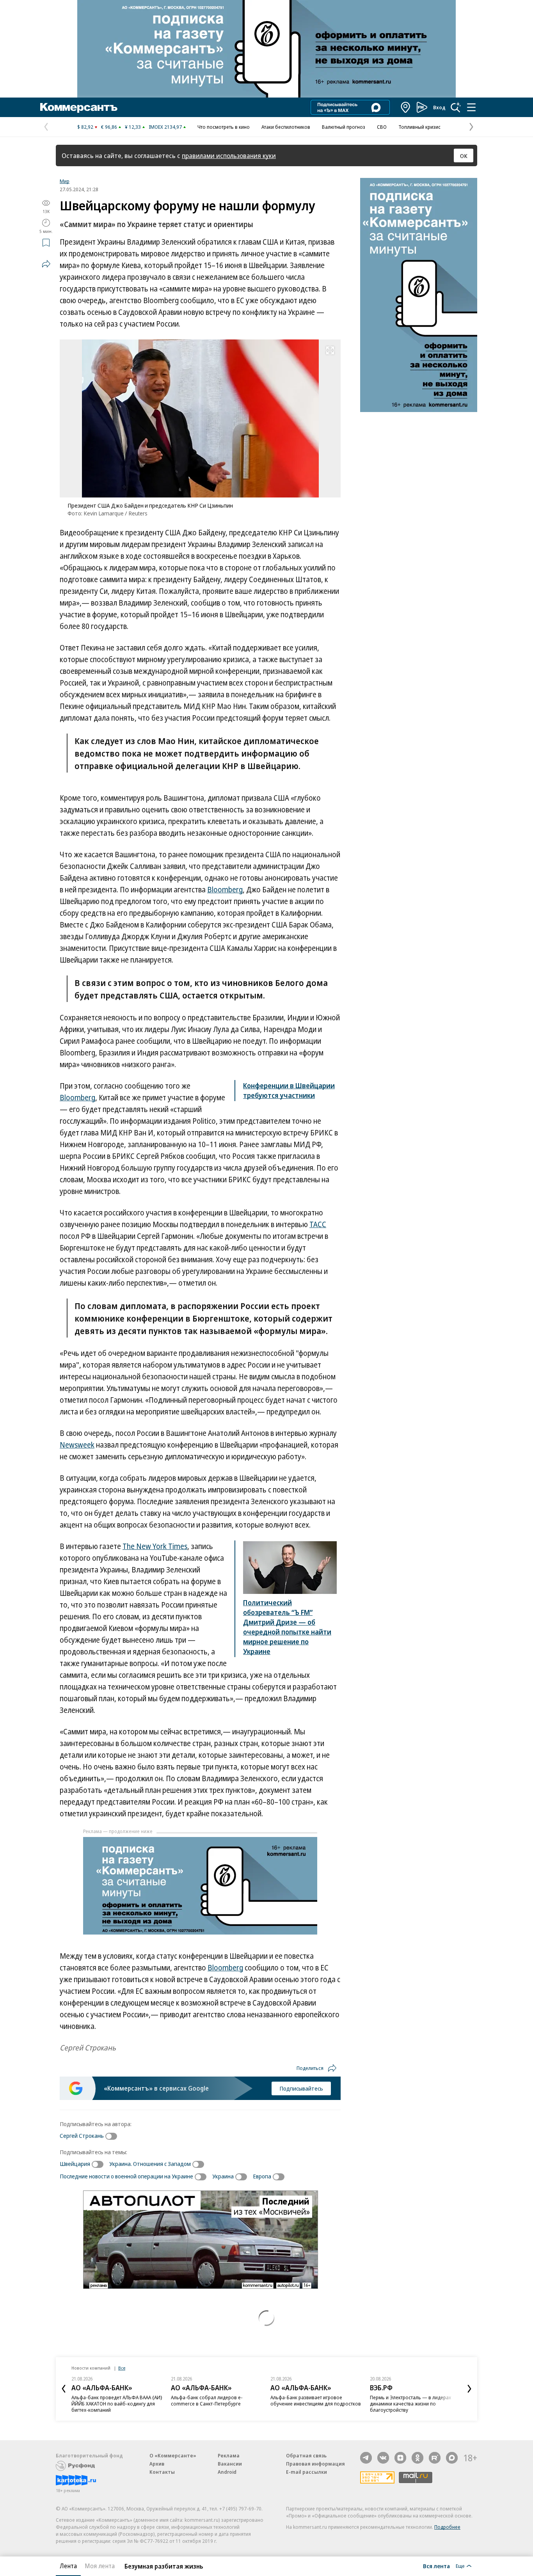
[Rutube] (435, 2458)
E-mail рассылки (306, 2472)
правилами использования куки (229, 155)
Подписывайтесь (301, 2088)
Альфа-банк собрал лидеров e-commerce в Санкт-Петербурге (207, 2400)
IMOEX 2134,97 (165, 127)
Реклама (229, 2455)
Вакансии (230, 2464)
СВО (382, 127)
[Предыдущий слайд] (64, 2389)
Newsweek (77, 1445)
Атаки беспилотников (286, 127)
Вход (439, 107)
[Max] (452, 2458)
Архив (157, 2464)
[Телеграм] (366, 2458)
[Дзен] (400, 2458)
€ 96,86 (109, 127)
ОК (464, 156)
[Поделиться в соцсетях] (46, 264)
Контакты (162, 2472)
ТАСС (318, 1224)
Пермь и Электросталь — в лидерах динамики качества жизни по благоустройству (410, 2404)
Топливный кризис (419, 127)
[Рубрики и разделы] (471, 107)
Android (227, 2472)
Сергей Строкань (82, 2135)
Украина (223, 2176)
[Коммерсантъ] (79, 107)
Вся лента (436, 2566)
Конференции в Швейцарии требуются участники (289, 1090)
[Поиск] (456, 107)
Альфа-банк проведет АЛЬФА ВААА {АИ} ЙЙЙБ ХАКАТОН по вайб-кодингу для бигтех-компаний (117, 2404)
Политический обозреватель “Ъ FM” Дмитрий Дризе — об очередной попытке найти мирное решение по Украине (287, 1627)
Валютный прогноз (344, 127)
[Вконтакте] (383, 2458)
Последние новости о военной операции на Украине (126, 2176)
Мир (65, 181)
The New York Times (155, 1546)
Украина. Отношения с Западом (150, 2164)
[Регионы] (406, 107)
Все (122, 2368)
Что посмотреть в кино (224, 127)
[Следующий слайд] (469, 2389)
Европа (262, 2176)
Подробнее (447, 2527)
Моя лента (100, 2566)
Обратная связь (306, 2455)
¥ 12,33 (133, 127)
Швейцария (75, 2164)
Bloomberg (225, 890)
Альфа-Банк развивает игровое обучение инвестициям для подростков (316, 2400)
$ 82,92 (85, 127)
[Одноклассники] (418, 2458)
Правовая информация (315, 2464)
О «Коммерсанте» (173, 2455)
